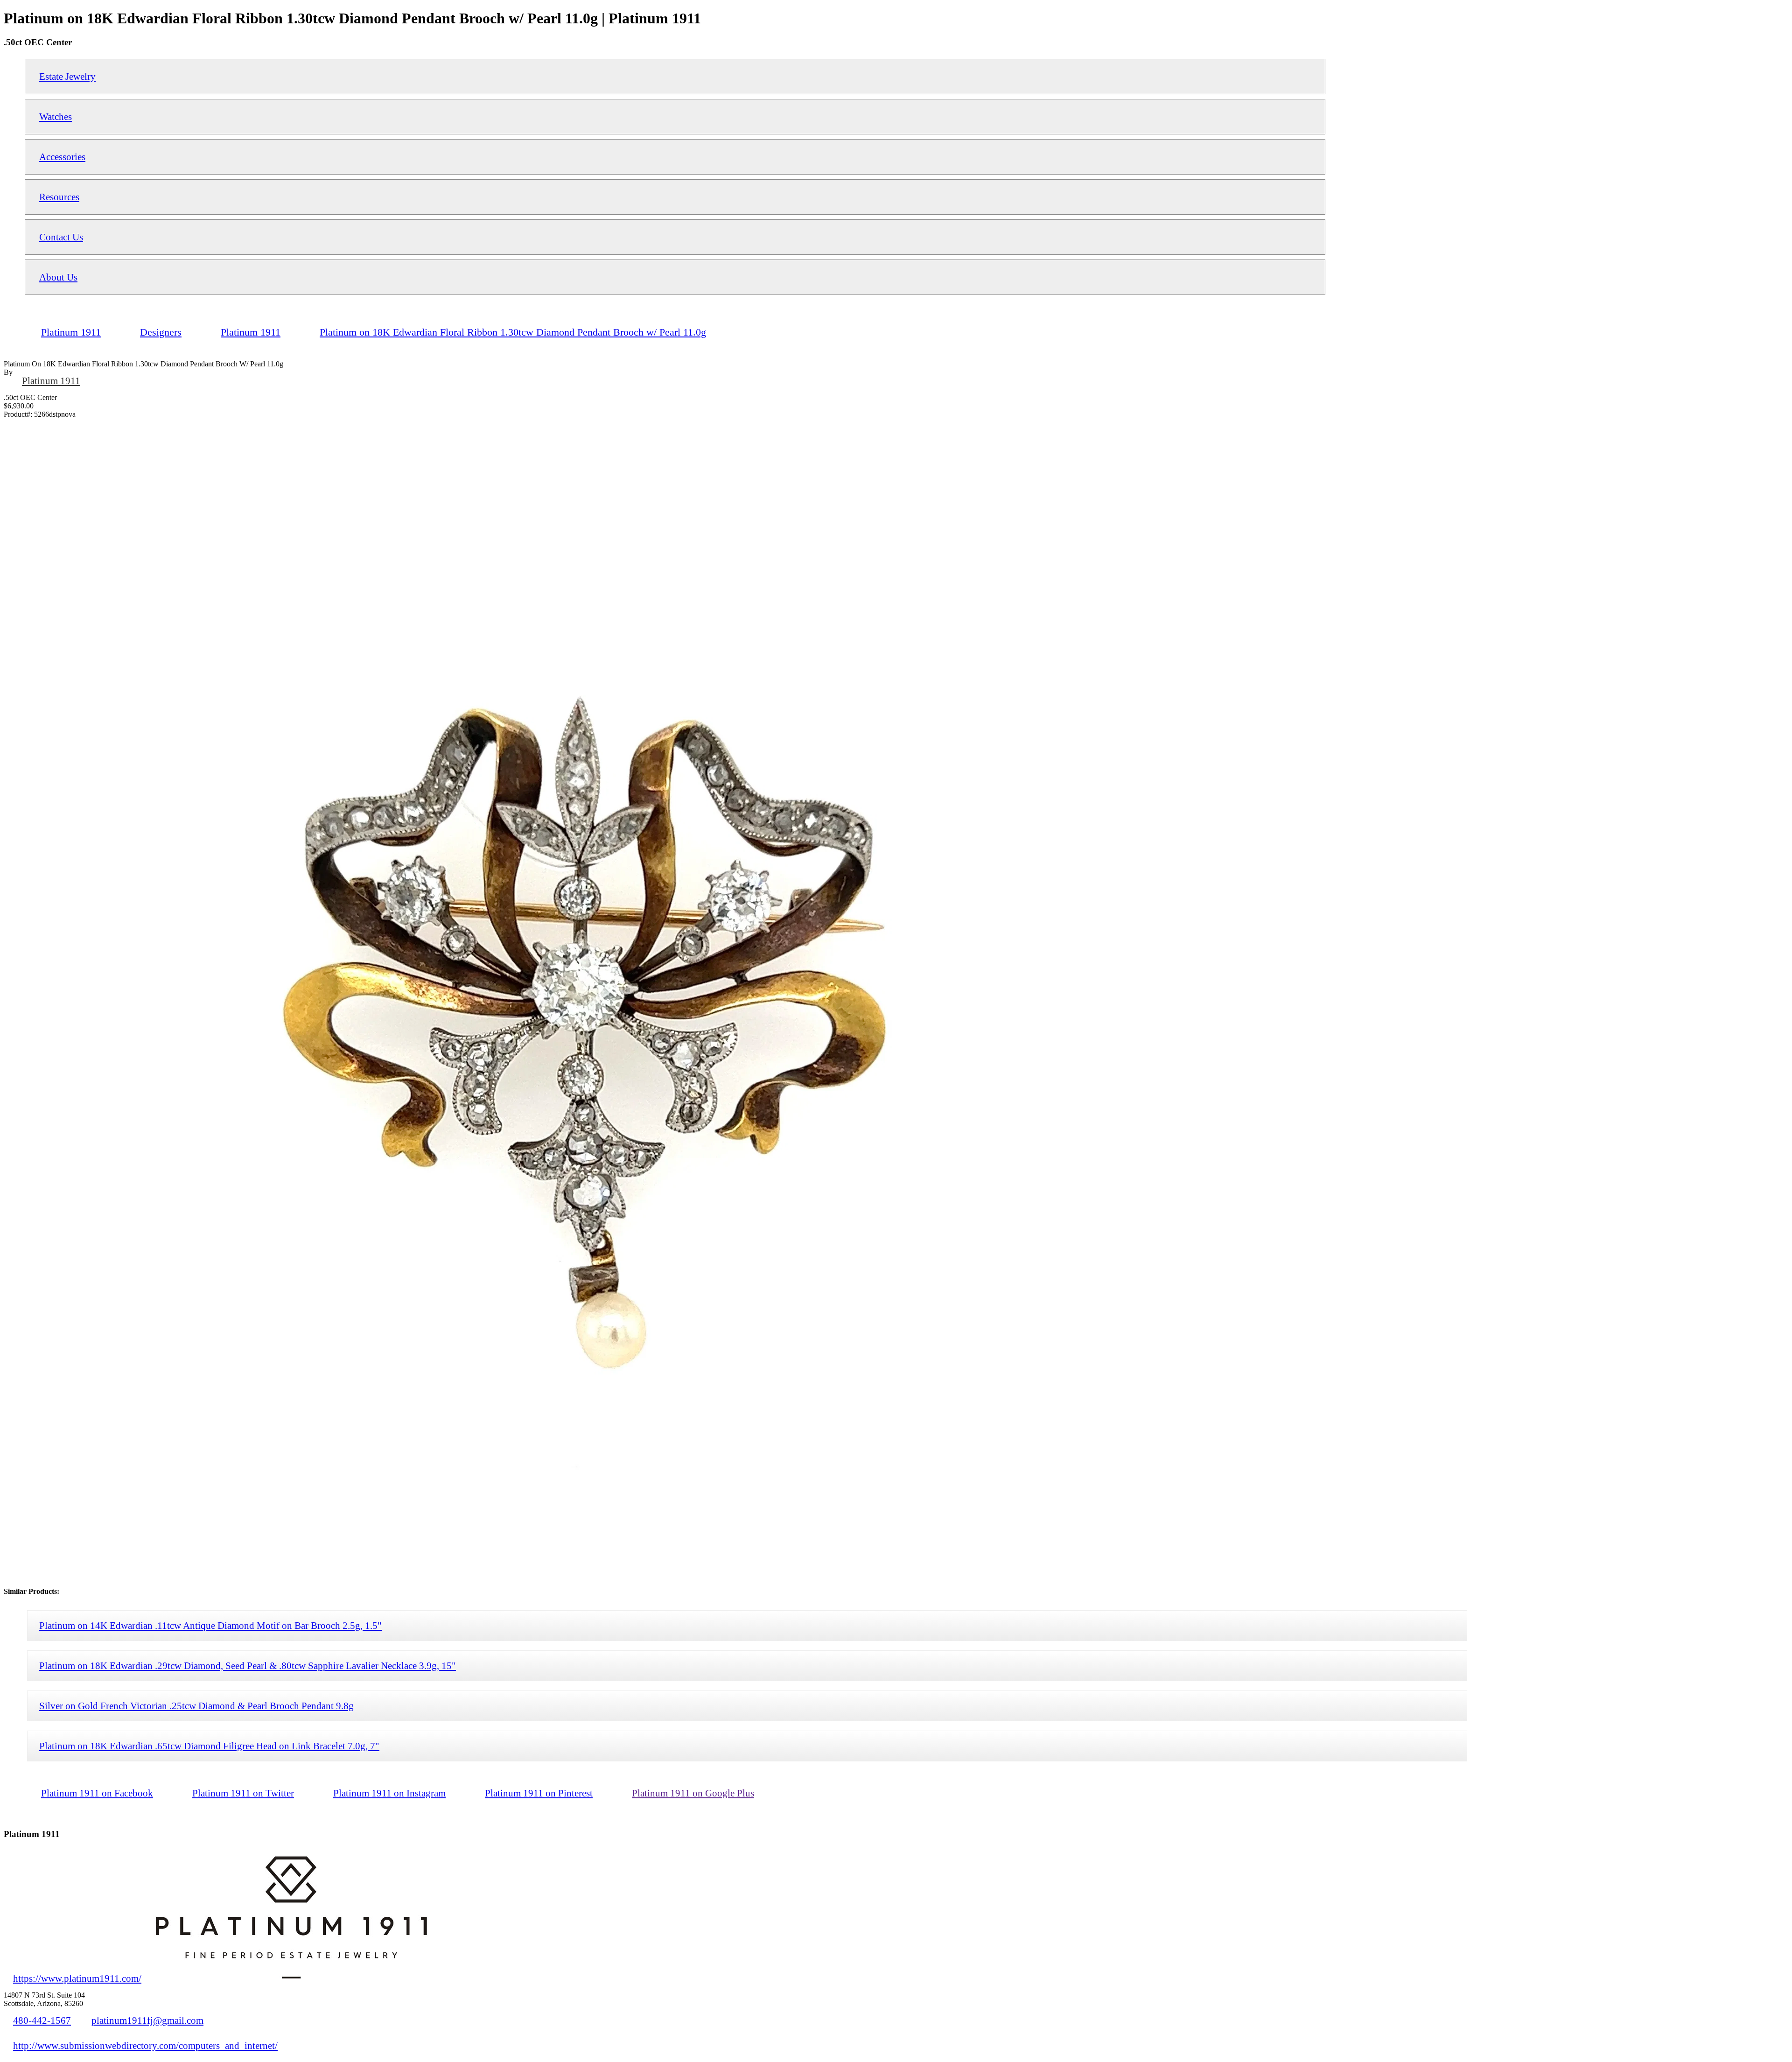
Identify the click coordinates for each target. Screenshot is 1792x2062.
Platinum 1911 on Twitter (243, 1793)
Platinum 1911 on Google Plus (693, 1793)
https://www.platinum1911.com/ (77, 1978)
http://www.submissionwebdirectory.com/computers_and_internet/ (145, 2045)
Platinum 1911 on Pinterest (539, 1793)
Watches (56, 116)
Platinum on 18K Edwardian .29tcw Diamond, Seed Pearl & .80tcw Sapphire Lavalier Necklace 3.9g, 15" (248, 1666)
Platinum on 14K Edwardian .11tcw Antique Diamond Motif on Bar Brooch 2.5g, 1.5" (210, 1625)
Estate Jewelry (67, 76)
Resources (59, 197)
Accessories (62, 157)
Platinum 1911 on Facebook (97, 1793)
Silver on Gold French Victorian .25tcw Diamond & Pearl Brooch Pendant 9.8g (196, 1706)
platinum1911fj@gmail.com (147, 2020)
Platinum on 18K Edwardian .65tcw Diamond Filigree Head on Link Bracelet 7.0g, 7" (209, 1746)
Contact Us (61, 237)
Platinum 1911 (51, 381)
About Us (58, 277)
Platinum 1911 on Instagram (389, 1793)
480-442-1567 (42, 2020)
